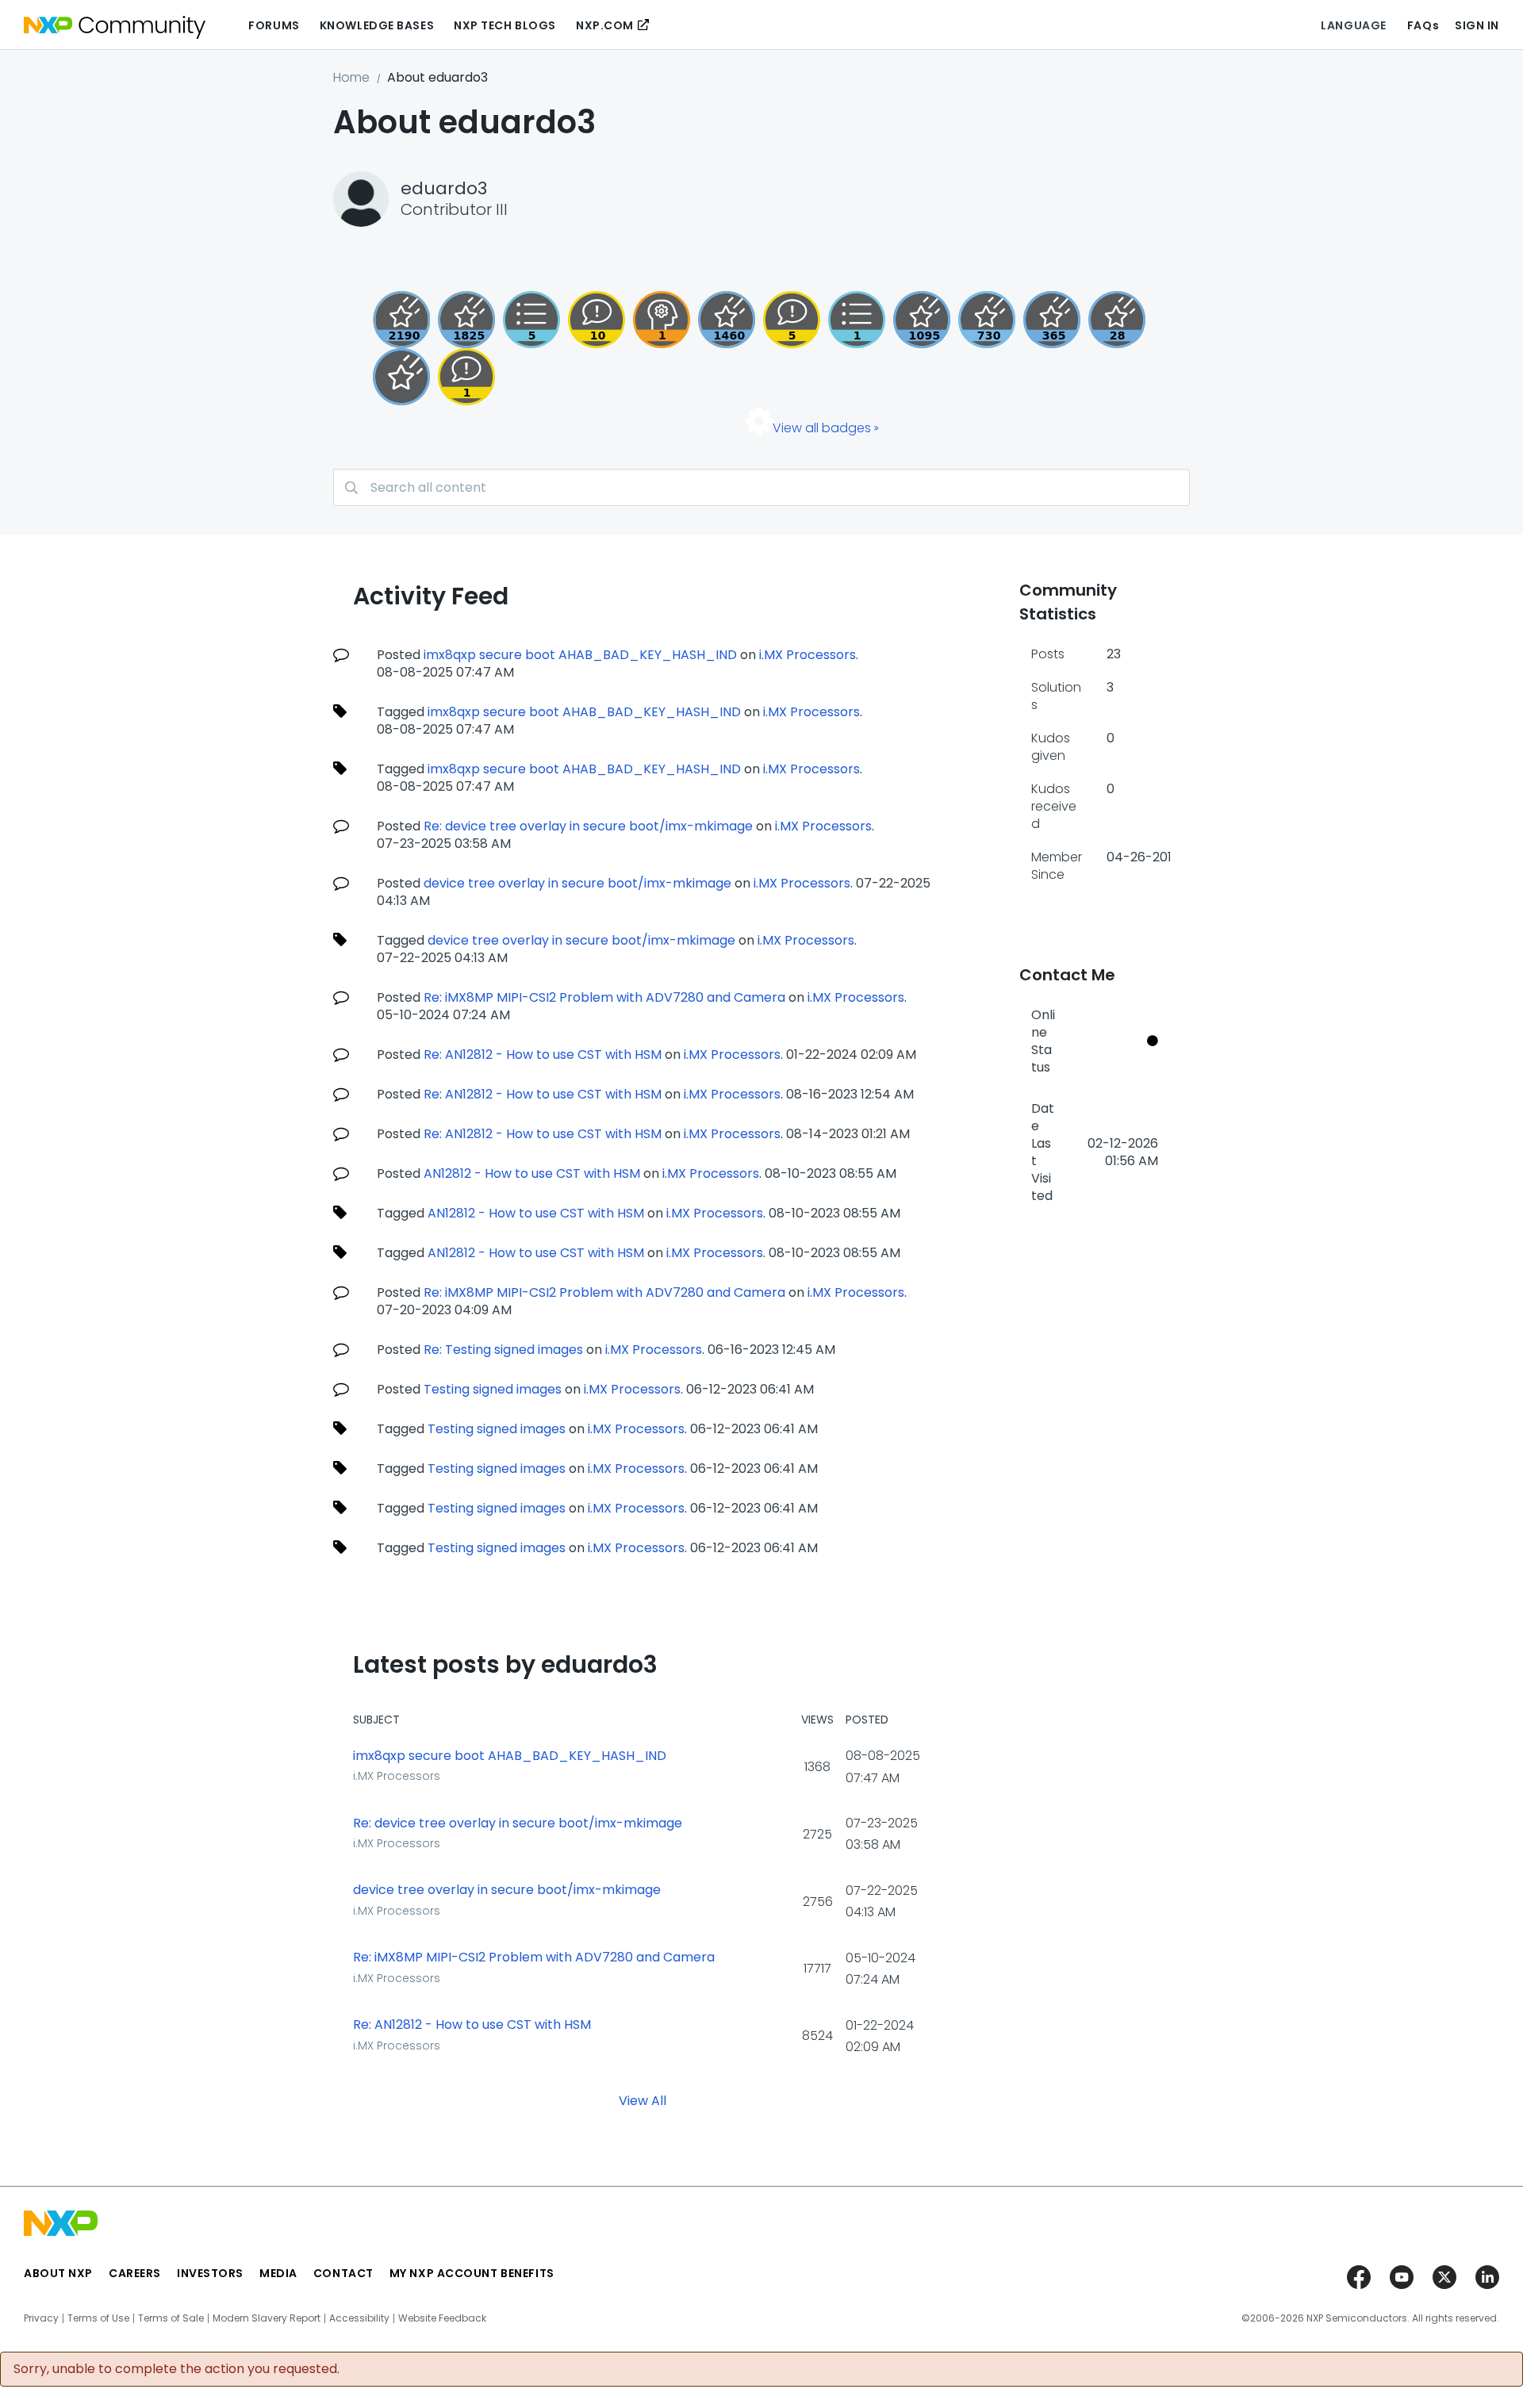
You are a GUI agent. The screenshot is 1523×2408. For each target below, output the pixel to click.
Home (351, 77)
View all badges (822, 428)
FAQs (1423, 25)
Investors (210, 2273)
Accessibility (359, 2318)
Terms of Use (98, 2318)
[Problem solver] (662, 320)
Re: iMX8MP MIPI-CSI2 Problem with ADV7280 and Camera (604, 997)
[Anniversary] (1052, 320)
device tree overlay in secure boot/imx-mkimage (577, 883)
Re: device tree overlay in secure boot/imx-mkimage (588, 826)
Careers (135, 2273)
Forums (274, 25)
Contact (343, 2273)
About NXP (58, 2273)
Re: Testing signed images (503, 1350)
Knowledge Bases (377, 25)
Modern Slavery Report (267, 2318)
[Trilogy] (922, 320)
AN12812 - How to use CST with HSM (532, 1173)
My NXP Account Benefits (472, 2273)
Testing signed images (493, 1389)
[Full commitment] (987, 320)
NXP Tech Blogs (505, 25)
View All (643, 2100)
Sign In (1477, 25)
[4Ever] (727, 320)
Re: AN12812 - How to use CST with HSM (543, 1054)
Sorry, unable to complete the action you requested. (176, 2369)
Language (1353, 25)
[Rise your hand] (857, 320)
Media (278, 2273)
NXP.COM (605, 25)
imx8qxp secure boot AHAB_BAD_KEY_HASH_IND (580, 655)
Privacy (41, 2318)
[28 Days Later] (1117, 320)
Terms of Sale (171, 2318)
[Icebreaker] (466, 377)
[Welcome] (401, 377)
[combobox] (761, 487)
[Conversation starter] (531, 320)
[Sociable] (597, 320)
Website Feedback (442, 2318)
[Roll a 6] (401, 320)
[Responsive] (792, 320)
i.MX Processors (808, 655)
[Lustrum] (466, 320)
